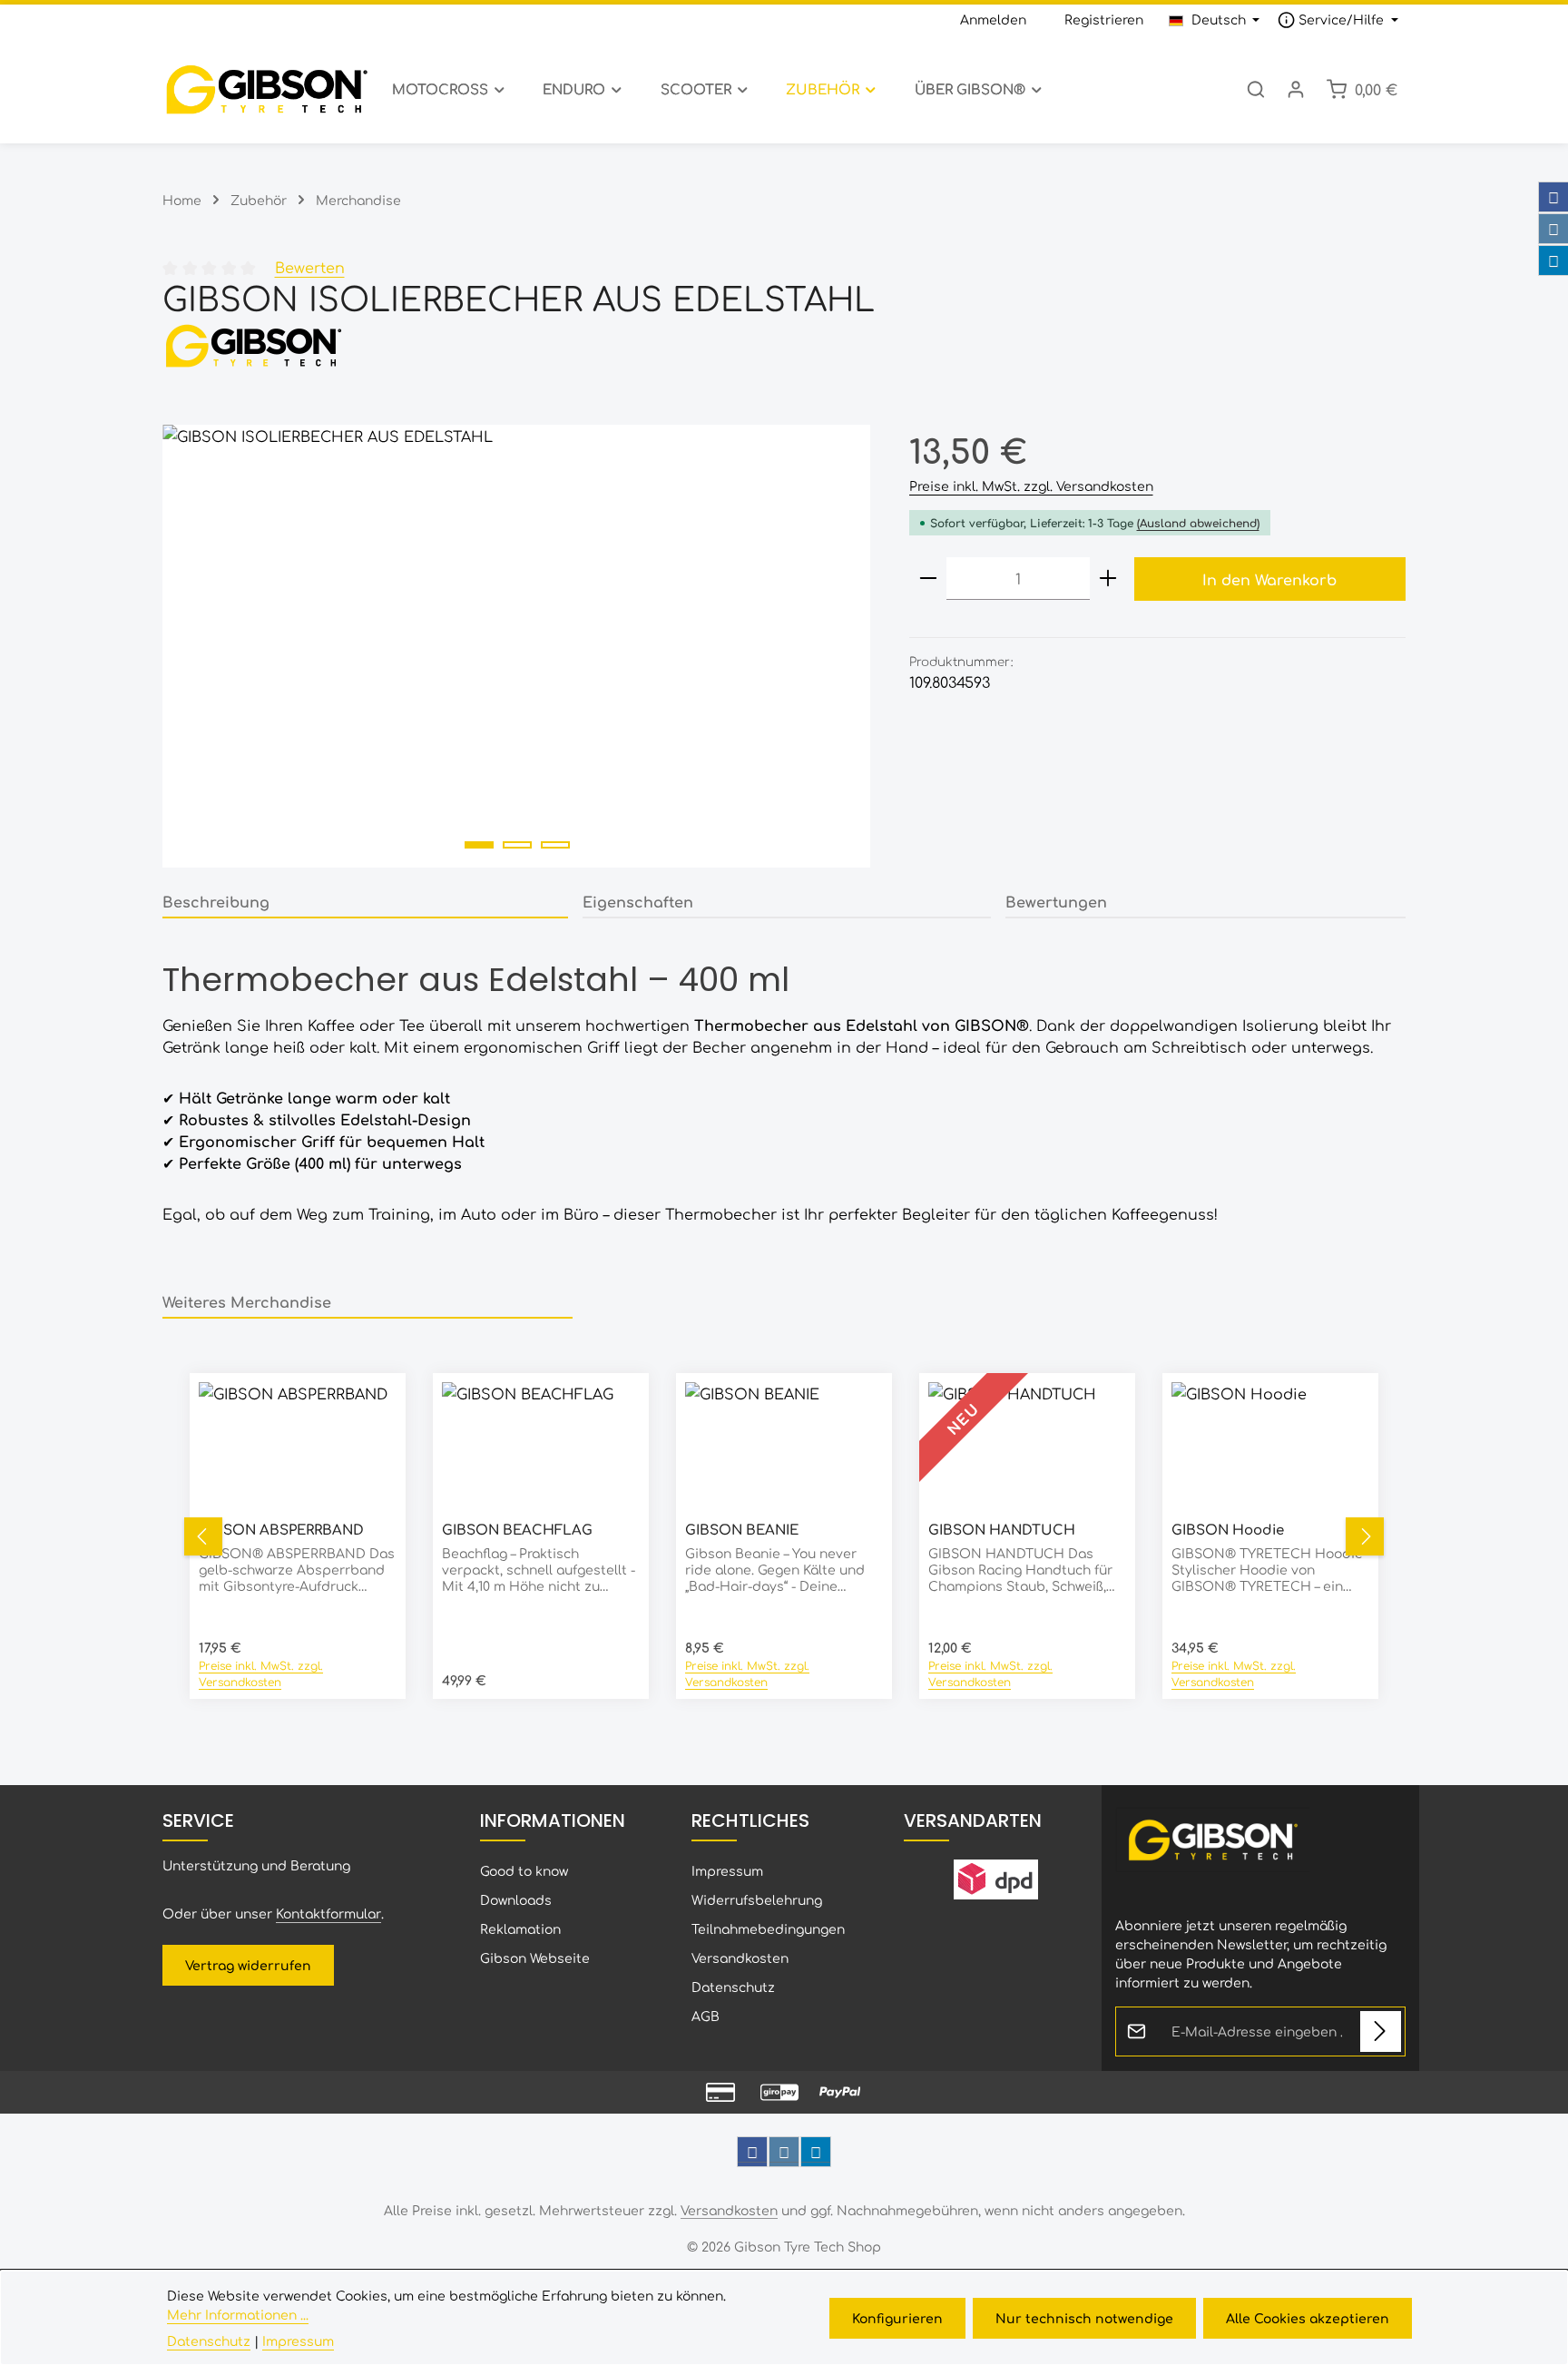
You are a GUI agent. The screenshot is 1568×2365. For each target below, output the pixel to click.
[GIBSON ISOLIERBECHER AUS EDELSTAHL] (517, 646)
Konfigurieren (897, 2318)
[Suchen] (1256, 89)
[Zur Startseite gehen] (266, 89)
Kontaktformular (328, 1913)
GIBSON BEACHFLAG (517, 1530)
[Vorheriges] (203, 1536)
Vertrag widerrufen (248, 1965)
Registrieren (1104, 19)
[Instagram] (1553, 229)
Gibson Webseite (535, 1958)
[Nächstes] (1365, 1536)
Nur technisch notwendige (1084, 2318)
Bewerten (310, 267)
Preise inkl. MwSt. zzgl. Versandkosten (1031, 486)
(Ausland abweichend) (1198, 523)
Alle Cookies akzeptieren (1308, 2318)
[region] (518, 646)
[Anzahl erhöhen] (1108, 579)
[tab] (365, 902)
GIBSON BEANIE (742, 1530)
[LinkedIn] (1553, 260)
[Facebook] (1553, 197)
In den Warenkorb (1269, 579)
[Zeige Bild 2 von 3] (517, 845)
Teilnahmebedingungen (768, 1928)
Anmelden (993, 19)
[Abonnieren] (1381, 2031)
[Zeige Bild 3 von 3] (555, 845)
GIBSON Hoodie (1228, 1530)
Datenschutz (733, 1987)
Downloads (516, 1899)
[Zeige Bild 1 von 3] (479, 845)
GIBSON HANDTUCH (1002, 1530)
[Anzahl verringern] (928, 579)
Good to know (524, 1870)
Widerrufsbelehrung (757, 1899)
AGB (706, 2016)
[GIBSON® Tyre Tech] (784, 345)
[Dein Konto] (1296, 89)
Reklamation (520, 1928)
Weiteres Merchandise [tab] (247, 1301)
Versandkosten (740, 1958)
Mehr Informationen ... (238, 2314)
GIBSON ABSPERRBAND (281, 1530)
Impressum (727, 1870)
